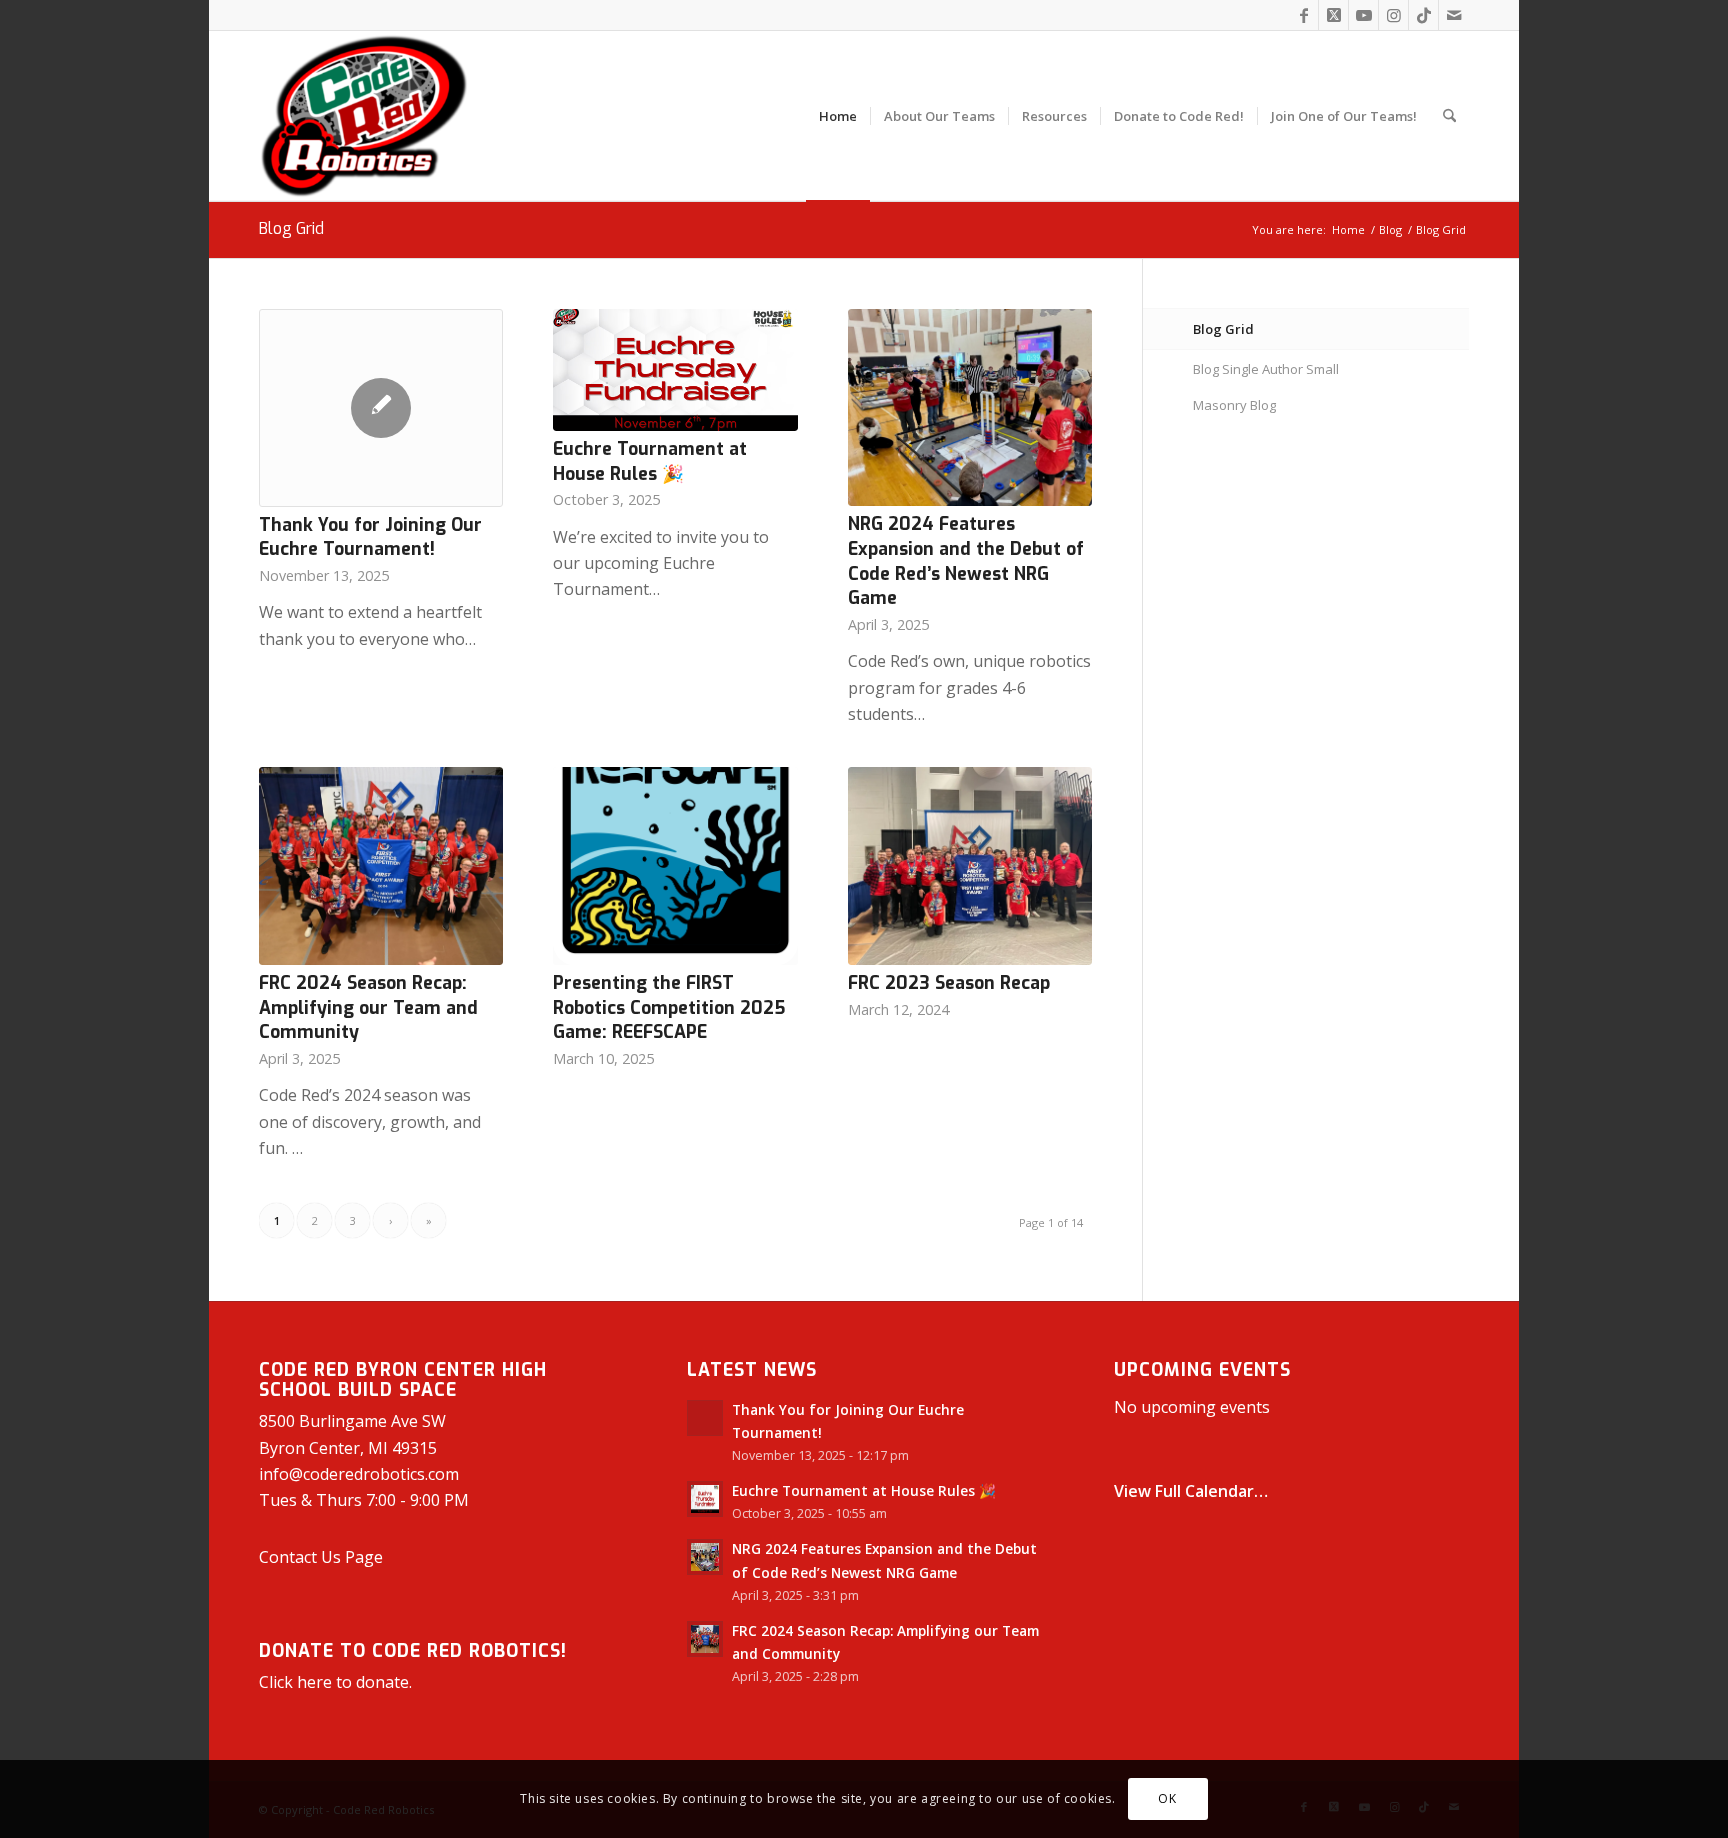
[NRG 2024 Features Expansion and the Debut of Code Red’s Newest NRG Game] (970, 408)
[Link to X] (1333, 15)
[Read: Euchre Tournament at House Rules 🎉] (705, 1499)
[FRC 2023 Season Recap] (970, 866)
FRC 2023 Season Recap (949, 983)
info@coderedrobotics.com (359, 1474)
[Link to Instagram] (1393, 15)
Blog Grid (291, 228)
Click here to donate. (335, 1682)
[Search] (1449, 116)
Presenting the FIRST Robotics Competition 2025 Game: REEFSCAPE (669, 1007)
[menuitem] (838, 116)
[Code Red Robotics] (364, 116)
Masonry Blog (1234, 405)
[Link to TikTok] (1423, 15)
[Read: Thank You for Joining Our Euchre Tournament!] (705, 1418)
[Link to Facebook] (1303, 15)
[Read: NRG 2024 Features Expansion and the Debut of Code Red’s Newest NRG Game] (705, 1557)
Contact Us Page (321, 1557)
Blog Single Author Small (1266, 369)
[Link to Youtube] (1363, 15)
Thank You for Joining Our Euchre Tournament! (370, 537)
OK (1167, 1798)
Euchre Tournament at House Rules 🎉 (650, 461)
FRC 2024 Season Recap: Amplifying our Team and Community (368, 1007)
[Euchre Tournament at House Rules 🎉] (675, 370)
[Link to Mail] (1454, 15)
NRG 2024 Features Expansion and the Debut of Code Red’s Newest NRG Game (966, 561)
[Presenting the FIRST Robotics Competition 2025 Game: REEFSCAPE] (675, 866)
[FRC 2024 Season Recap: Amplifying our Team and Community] (381, 866)
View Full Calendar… (1191, 1491)
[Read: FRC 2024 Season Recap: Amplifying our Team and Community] (705, 1639)
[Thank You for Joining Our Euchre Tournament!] (381, 408)
